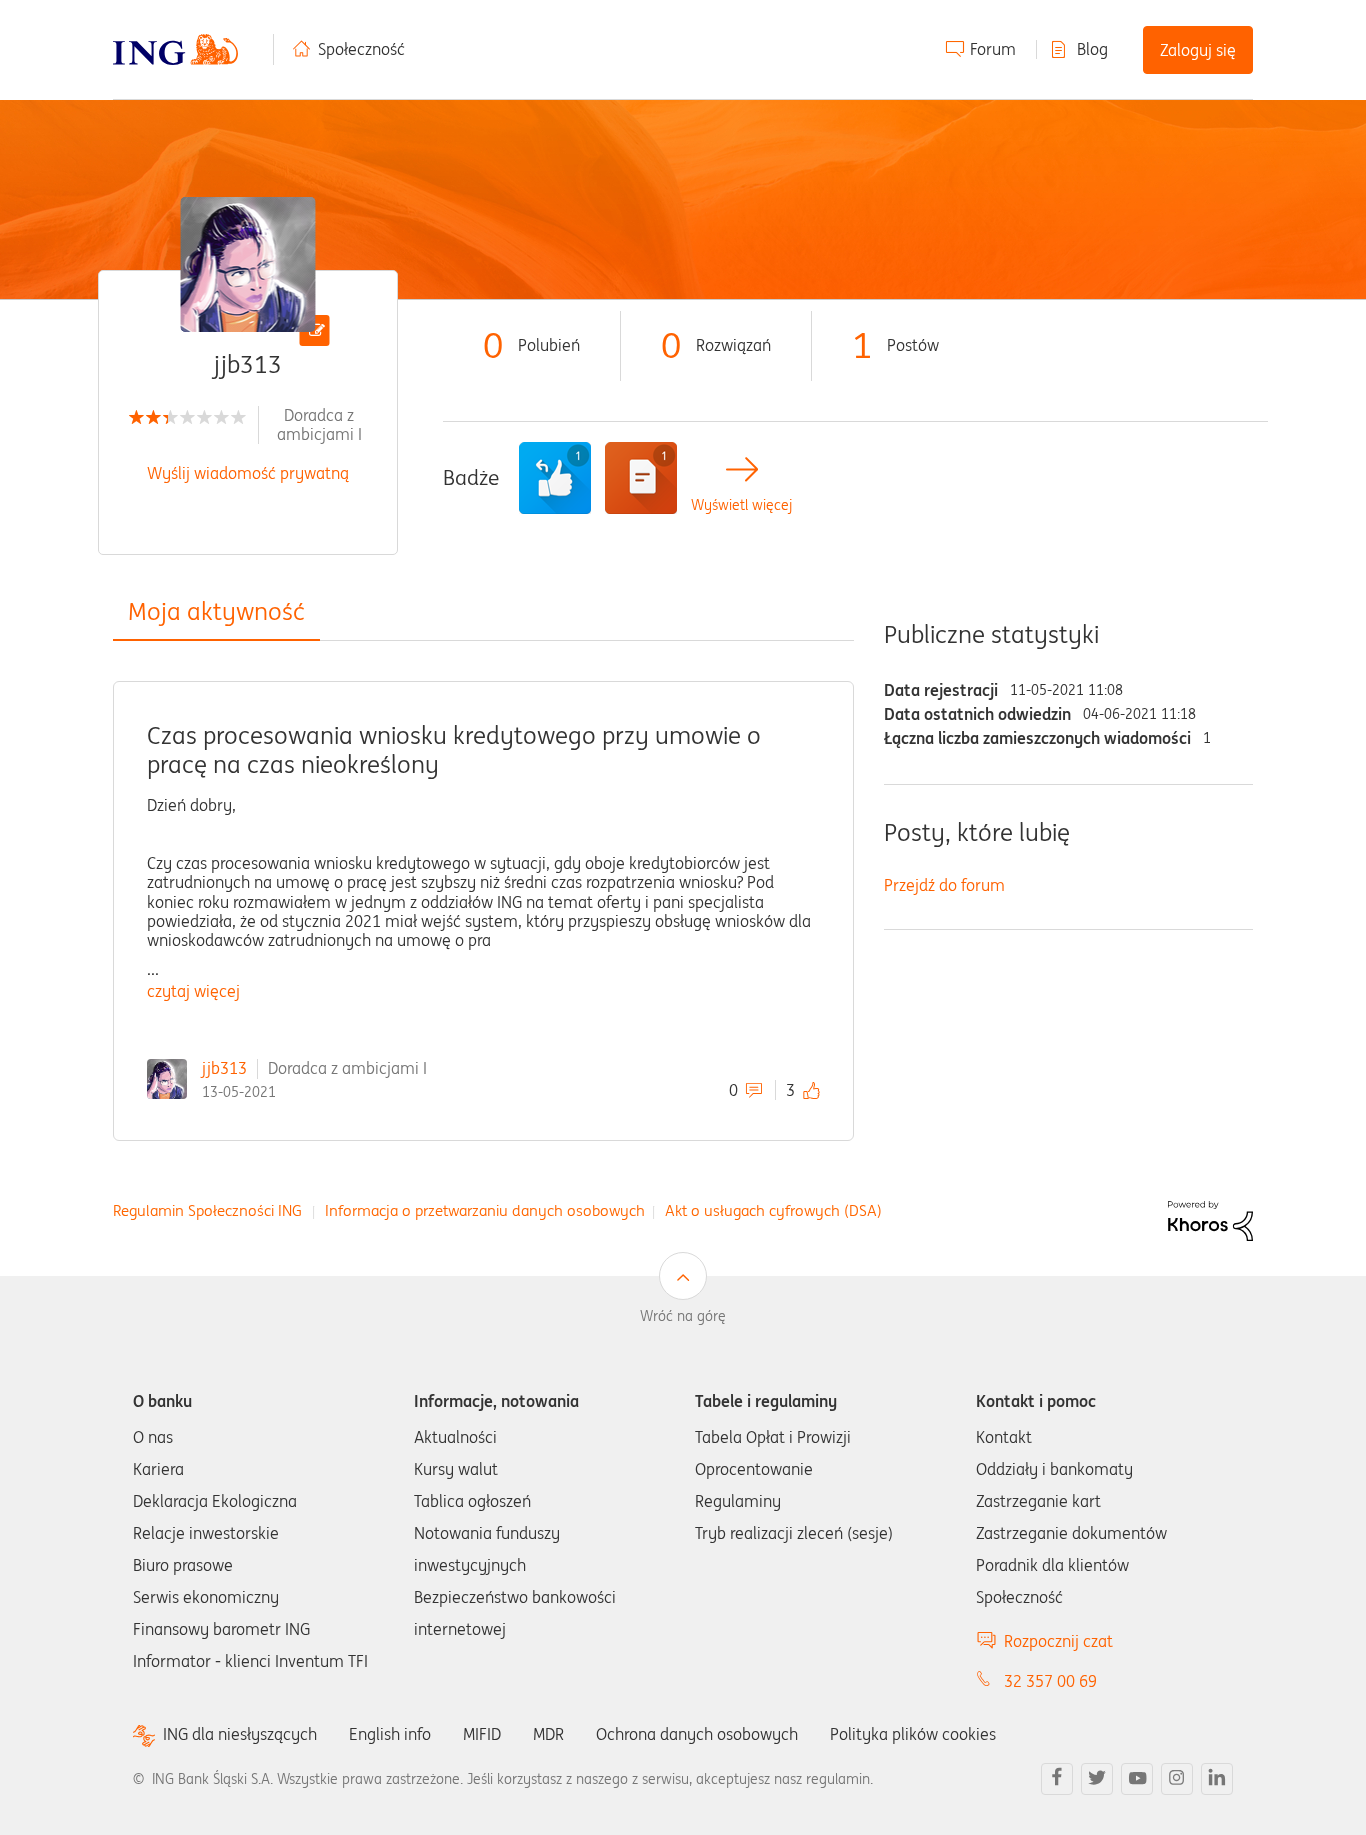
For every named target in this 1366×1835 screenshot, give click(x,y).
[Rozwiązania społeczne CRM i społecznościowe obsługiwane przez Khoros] (1210, 1220)
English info (390, 1734)
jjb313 (224, 1068)
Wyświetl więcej (741, 505)
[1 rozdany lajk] (555, 478)
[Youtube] (1137, 1779)
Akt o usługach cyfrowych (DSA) (773, 1210)
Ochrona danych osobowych (697, 1734)
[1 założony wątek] (641, 478)
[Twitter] (1097, 1779)
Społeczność (361, 49)
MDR (548, 1734)
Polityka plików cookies (913, 1734)
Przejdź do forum (944, 885)
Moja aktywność (216, 611)
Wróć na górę (683, 1316)
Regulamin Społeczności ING (207, 1210)
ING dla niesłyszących (240, 1734)
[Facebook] (1057, 1779)
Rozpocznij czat (1058, 1641)
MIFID (482, 1734)
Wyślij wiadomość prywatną (248, 473)
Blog (1092, 49)
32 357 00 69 (1050, 1681)
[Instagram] (1177, 1779)
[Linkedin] (1217, 1779)
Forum (993, 49)
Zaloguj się (1198, 50)
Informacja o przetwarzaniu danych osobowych (485, 1210)
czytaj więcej (193, 991)
